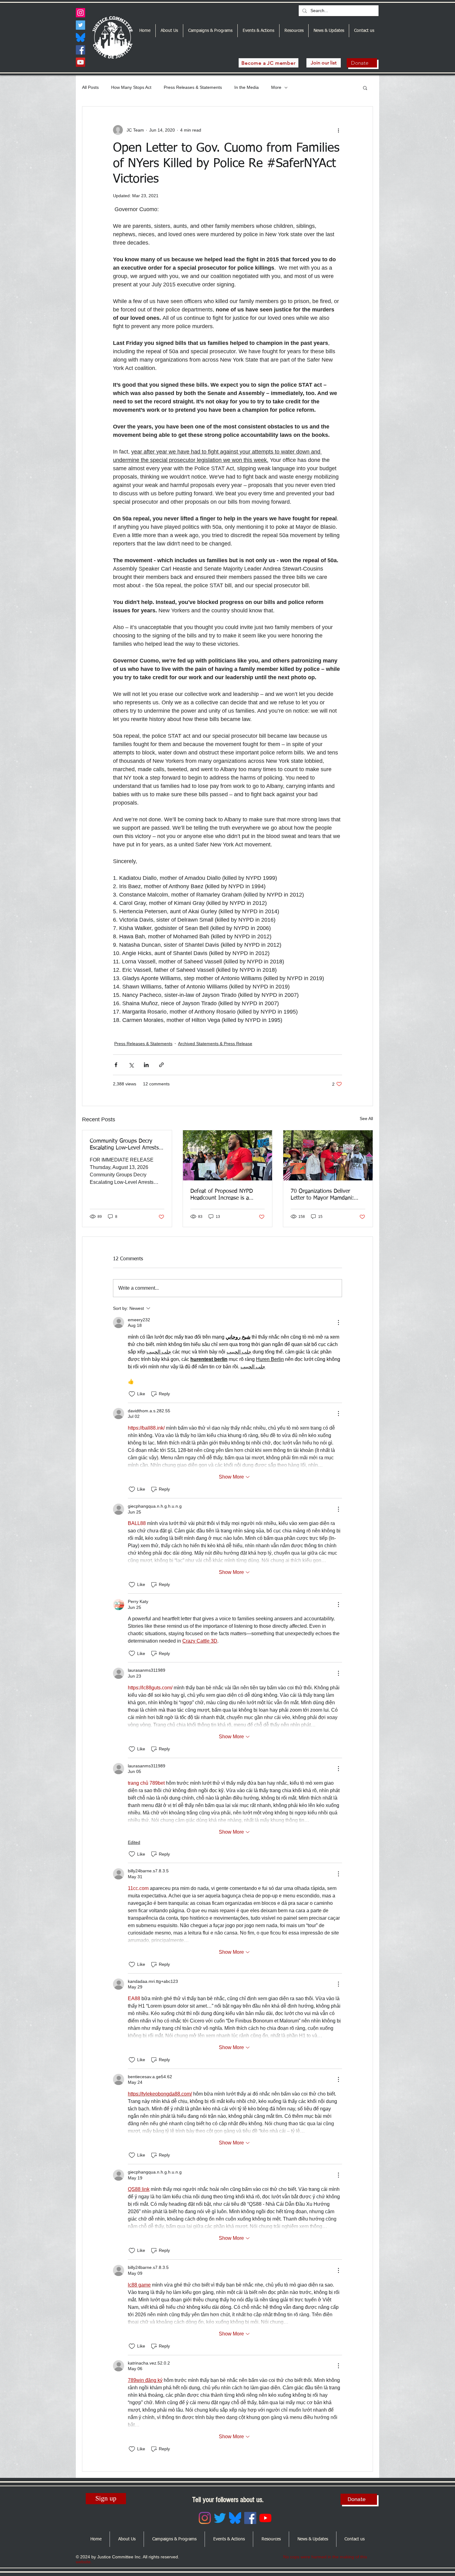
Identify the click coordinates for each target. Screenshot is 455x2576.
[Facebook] (80, 50)
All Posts (90, 87)
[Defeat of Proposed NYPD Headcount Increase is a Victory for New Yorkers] (228, 1155)
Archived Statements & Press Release (215, 1044)
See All (366, 1119)
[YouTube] (80, 62)
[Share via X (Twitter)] (131, 1065)
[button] (365, 88)
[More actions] (338, 130)
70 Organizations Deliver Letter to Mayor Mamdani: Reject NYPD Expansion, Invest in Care (322, 1195)
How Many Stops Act (131, 87)
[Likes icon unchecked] (132, 1394)
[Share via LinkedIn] (146, 1065)
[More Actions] (338, 1323)
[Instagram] (80, 13)
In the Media (247, 87)
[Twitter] (80, 25)
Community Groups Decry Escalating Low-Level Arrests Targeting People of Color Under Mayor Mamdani (124, 1145)
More (276, 87)
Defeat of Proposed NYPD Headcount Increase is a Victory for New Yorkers (222, 1195)
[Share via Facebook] (116, 1065)
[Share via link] (161, 1065)
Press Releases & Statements (193, 87)
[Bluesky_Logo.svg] (80, 37)
